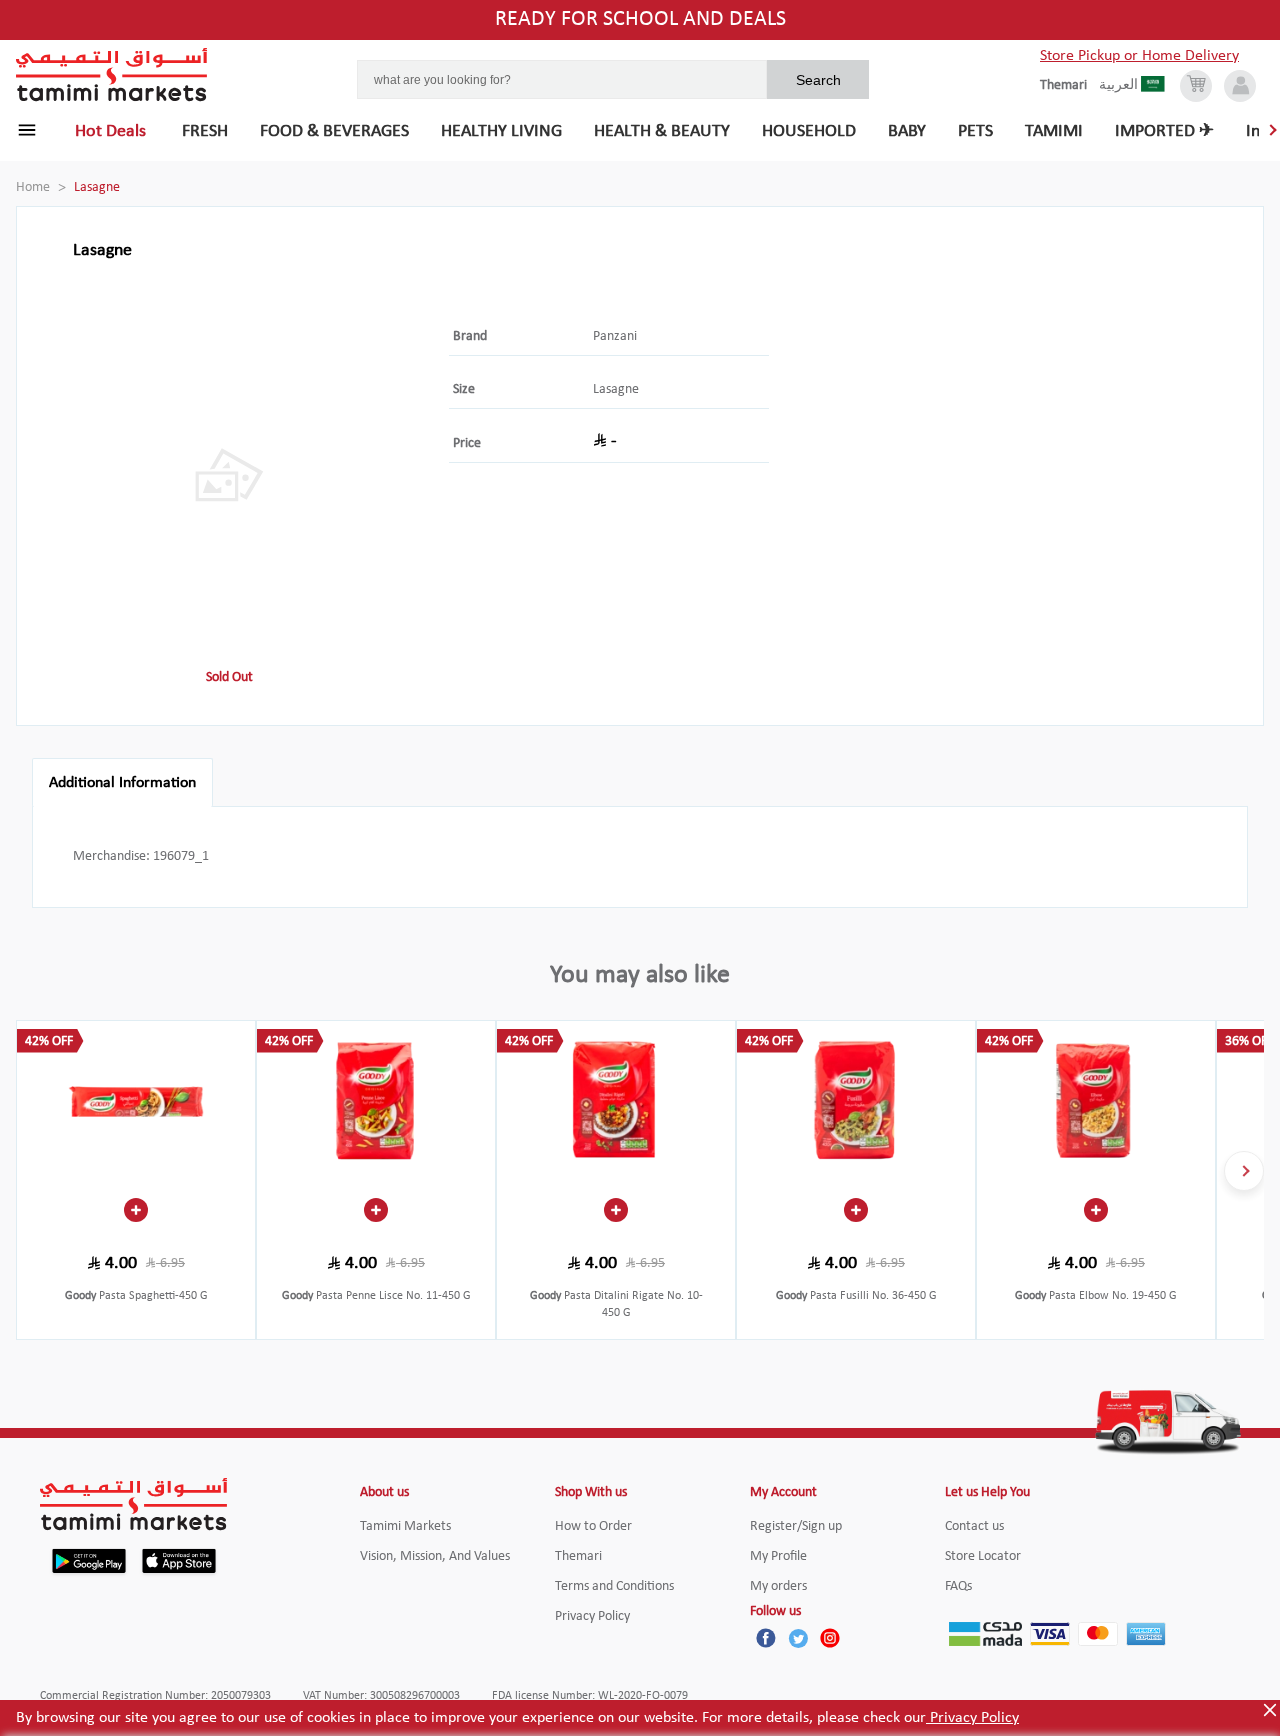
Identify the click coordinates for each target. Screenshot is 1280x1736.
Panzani (615, 336)
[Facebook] (766, 1638)
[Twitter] (798, 1638)
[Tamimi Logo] (112, 75)
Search (818, 80)
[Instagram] (830, 1638)
